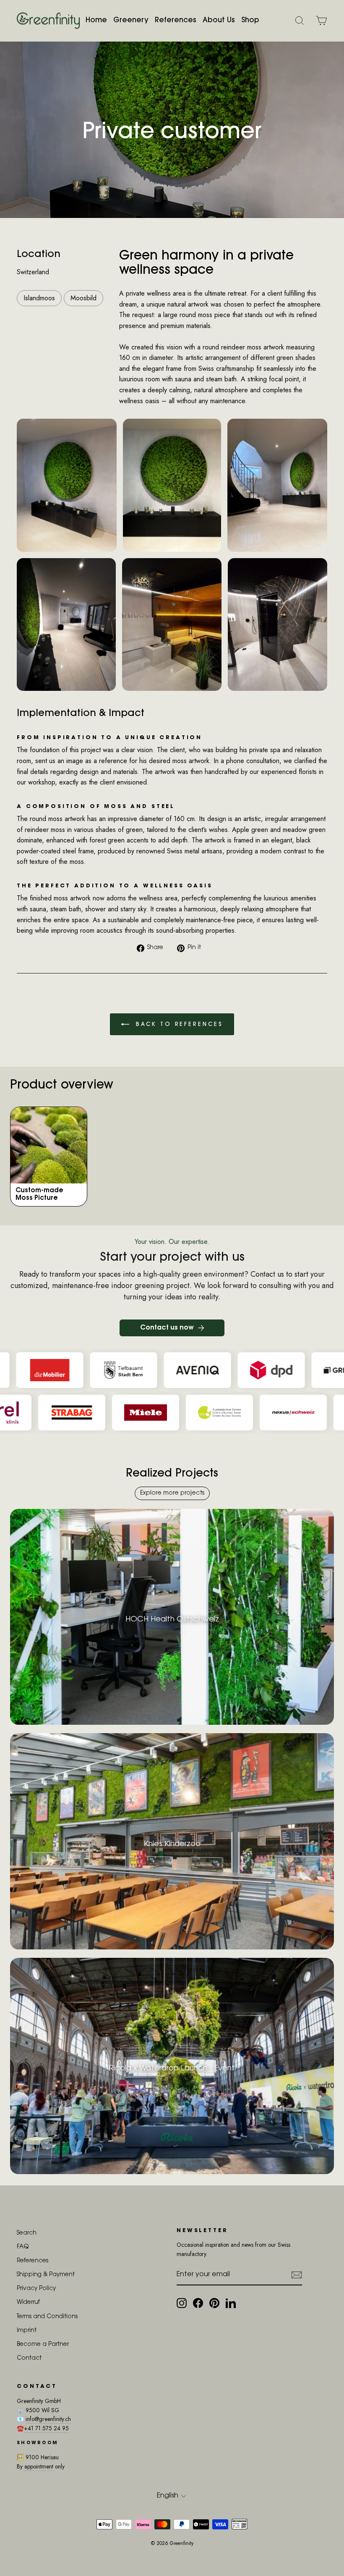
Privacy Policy (36, 2289)
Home (96, 20)
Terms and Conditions (47, 2317)
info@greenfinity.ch (48, 2419)
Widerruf (28, 2303)
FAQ (23, 2247)
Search (27, 2233)
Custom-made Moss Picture (39, 1195)
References (176, 20)
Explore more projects (172, 1493)
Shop (250, 20)
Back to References (178, 1024)
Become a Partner (43, 2345)
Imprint (27, 2331)
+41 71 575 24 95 (46, 2428)
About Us (219, 20)
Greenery (131, 20)
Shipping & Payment (46, 2275)
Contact (29, 2358)
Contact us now (167, 1328)
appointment (39, 2466)
